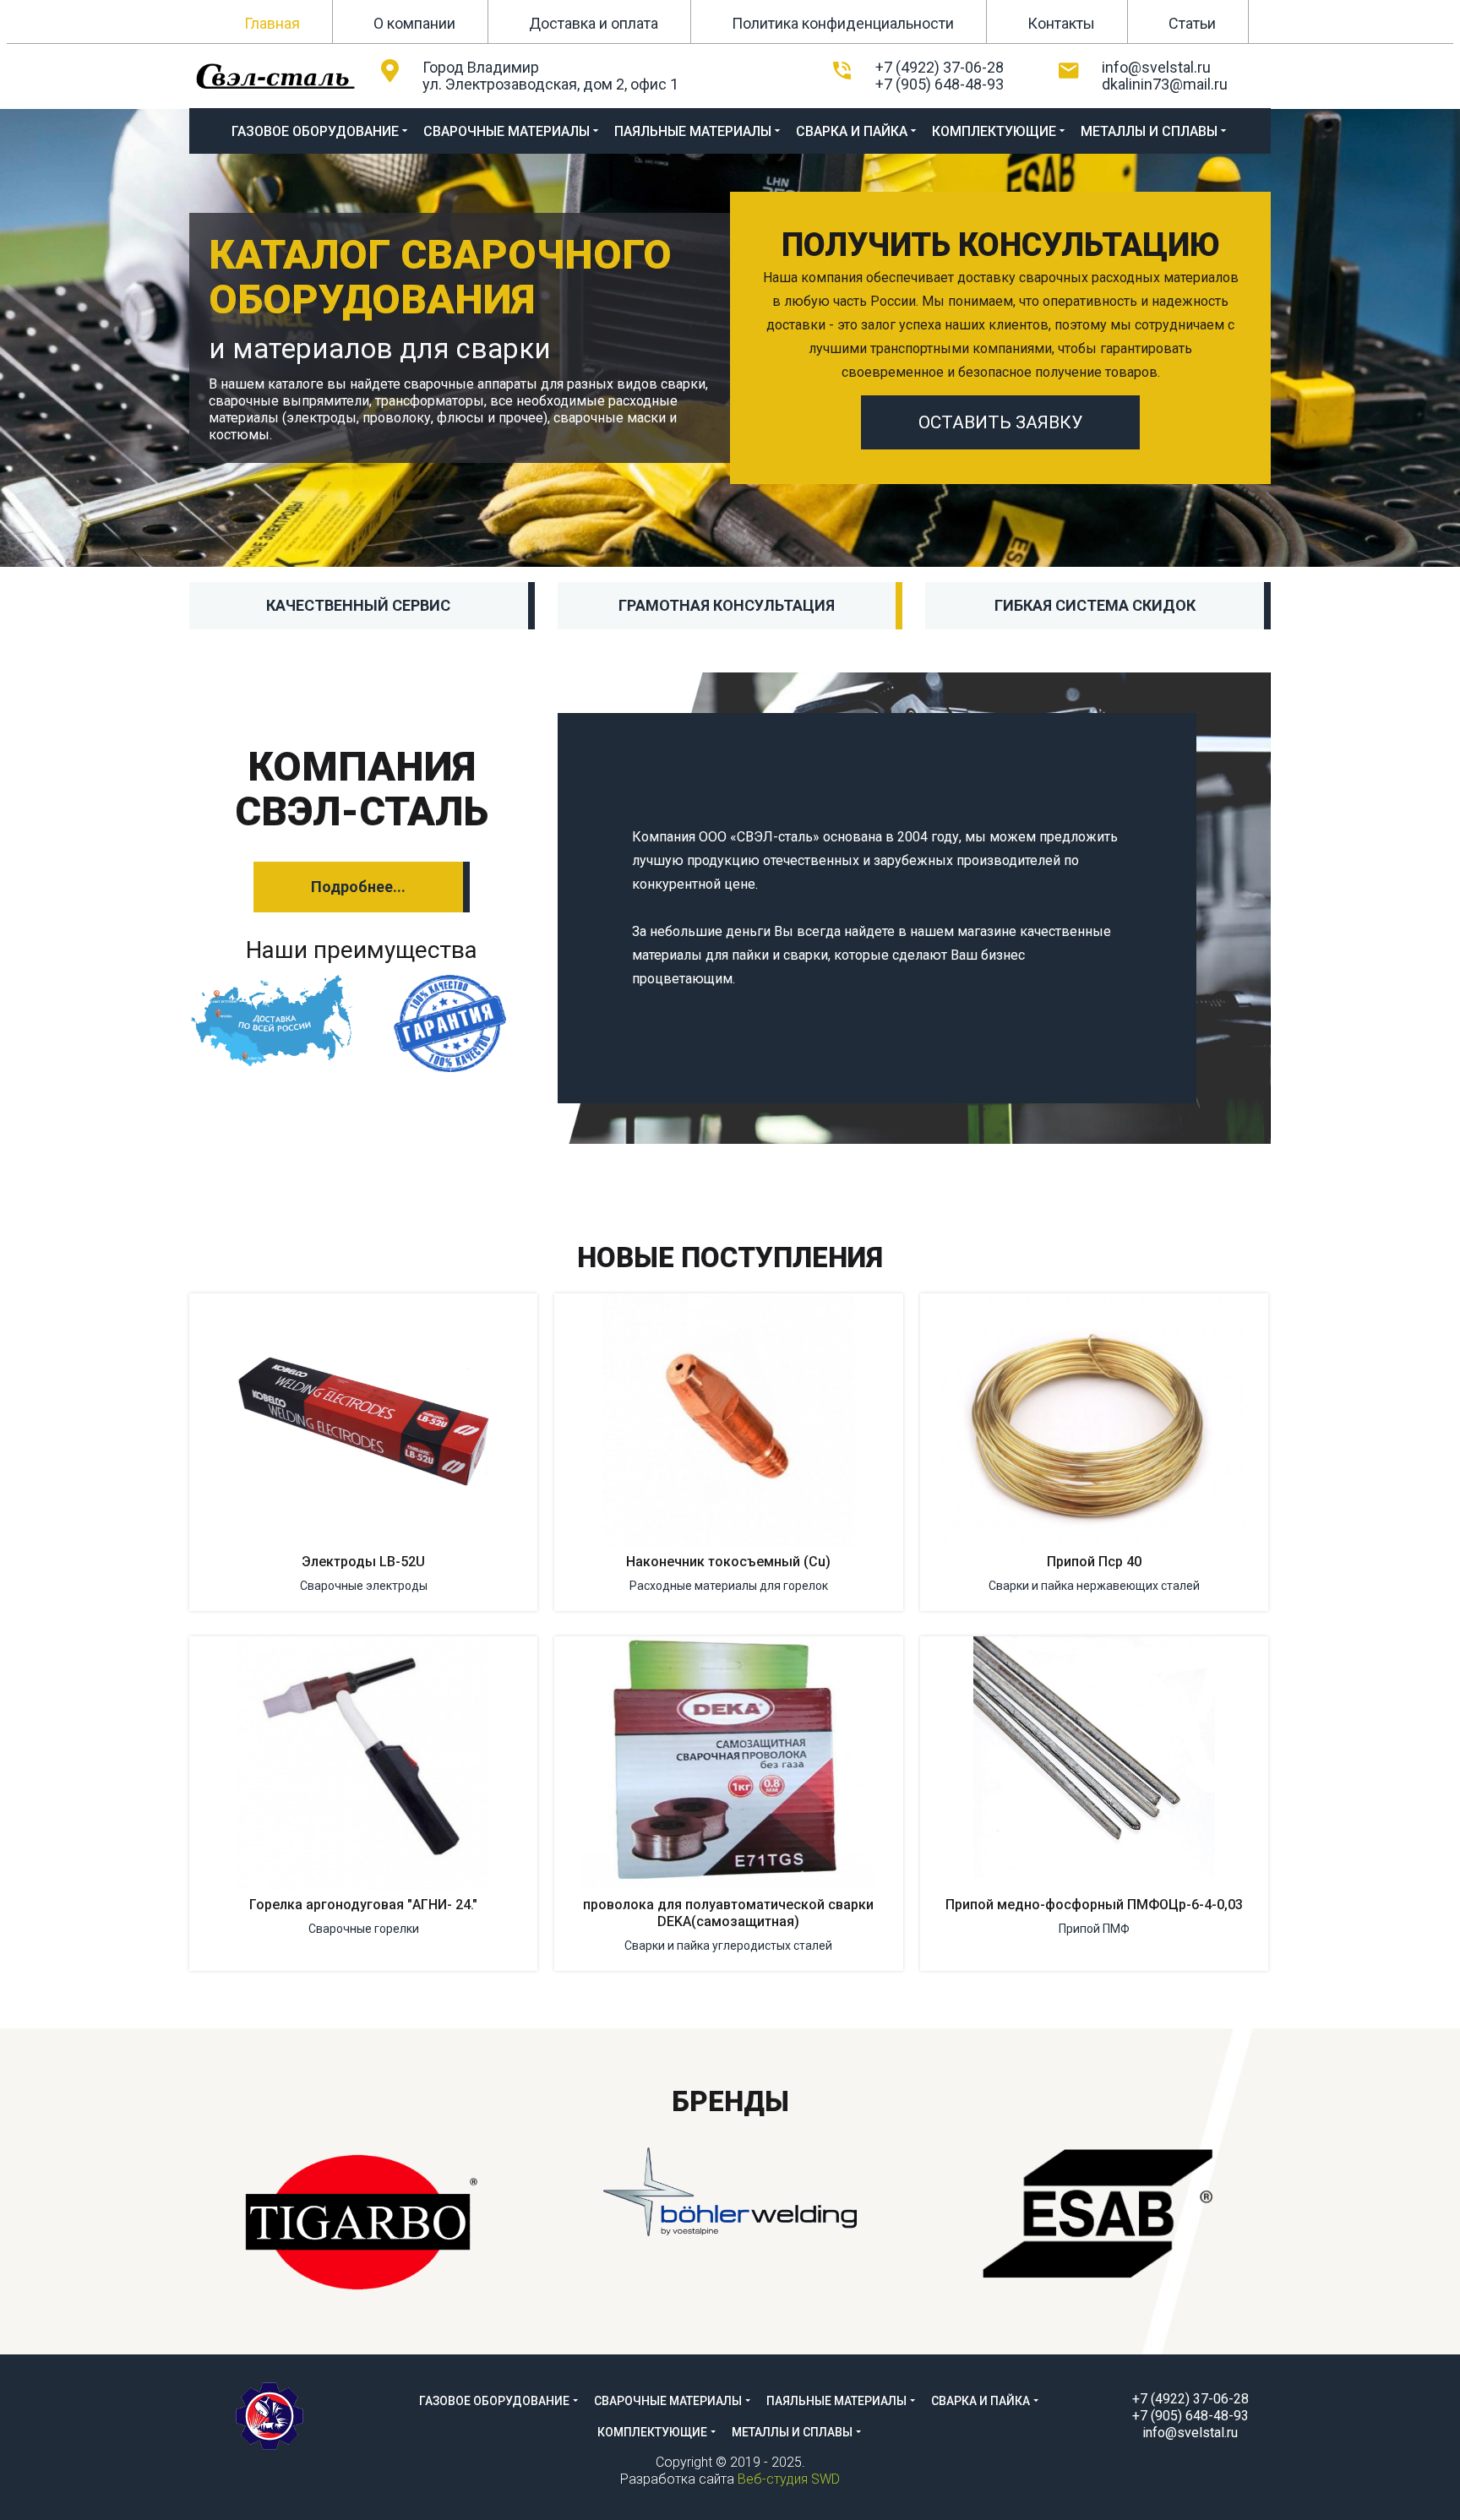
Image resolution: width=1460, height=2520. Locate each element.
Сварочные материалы (507, 131)
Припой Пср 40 (1094, 1562)
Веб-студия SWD (789, 2479)
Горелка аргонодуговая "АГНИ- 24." (363, 1905)
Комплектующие (994, 131)
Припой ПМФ (1094, 1929)
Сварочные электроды (364, 1586)
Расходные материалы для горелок (729, 1586)
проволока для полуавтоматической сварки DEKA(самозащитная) (728, 1913)
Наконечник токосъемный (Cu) (728, 1562)
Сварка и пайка (852, 131)
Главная (272, 23)
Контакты (1061, 23)
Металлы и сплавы (1149, 131)
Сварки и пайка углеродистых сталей (728, 1946)
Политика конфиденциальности (843, 23)
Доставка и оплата (594, 23)
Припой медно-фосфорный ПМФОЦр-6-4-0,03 (1094, 1905)
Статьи (1192, 23)
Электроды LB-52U (363, 1562)
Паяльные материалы (693, 131)
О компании (414, 23)
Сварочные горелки (364, 1929)
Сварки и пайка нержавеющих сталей (1094, 1586)
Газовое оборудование (315, 131)
